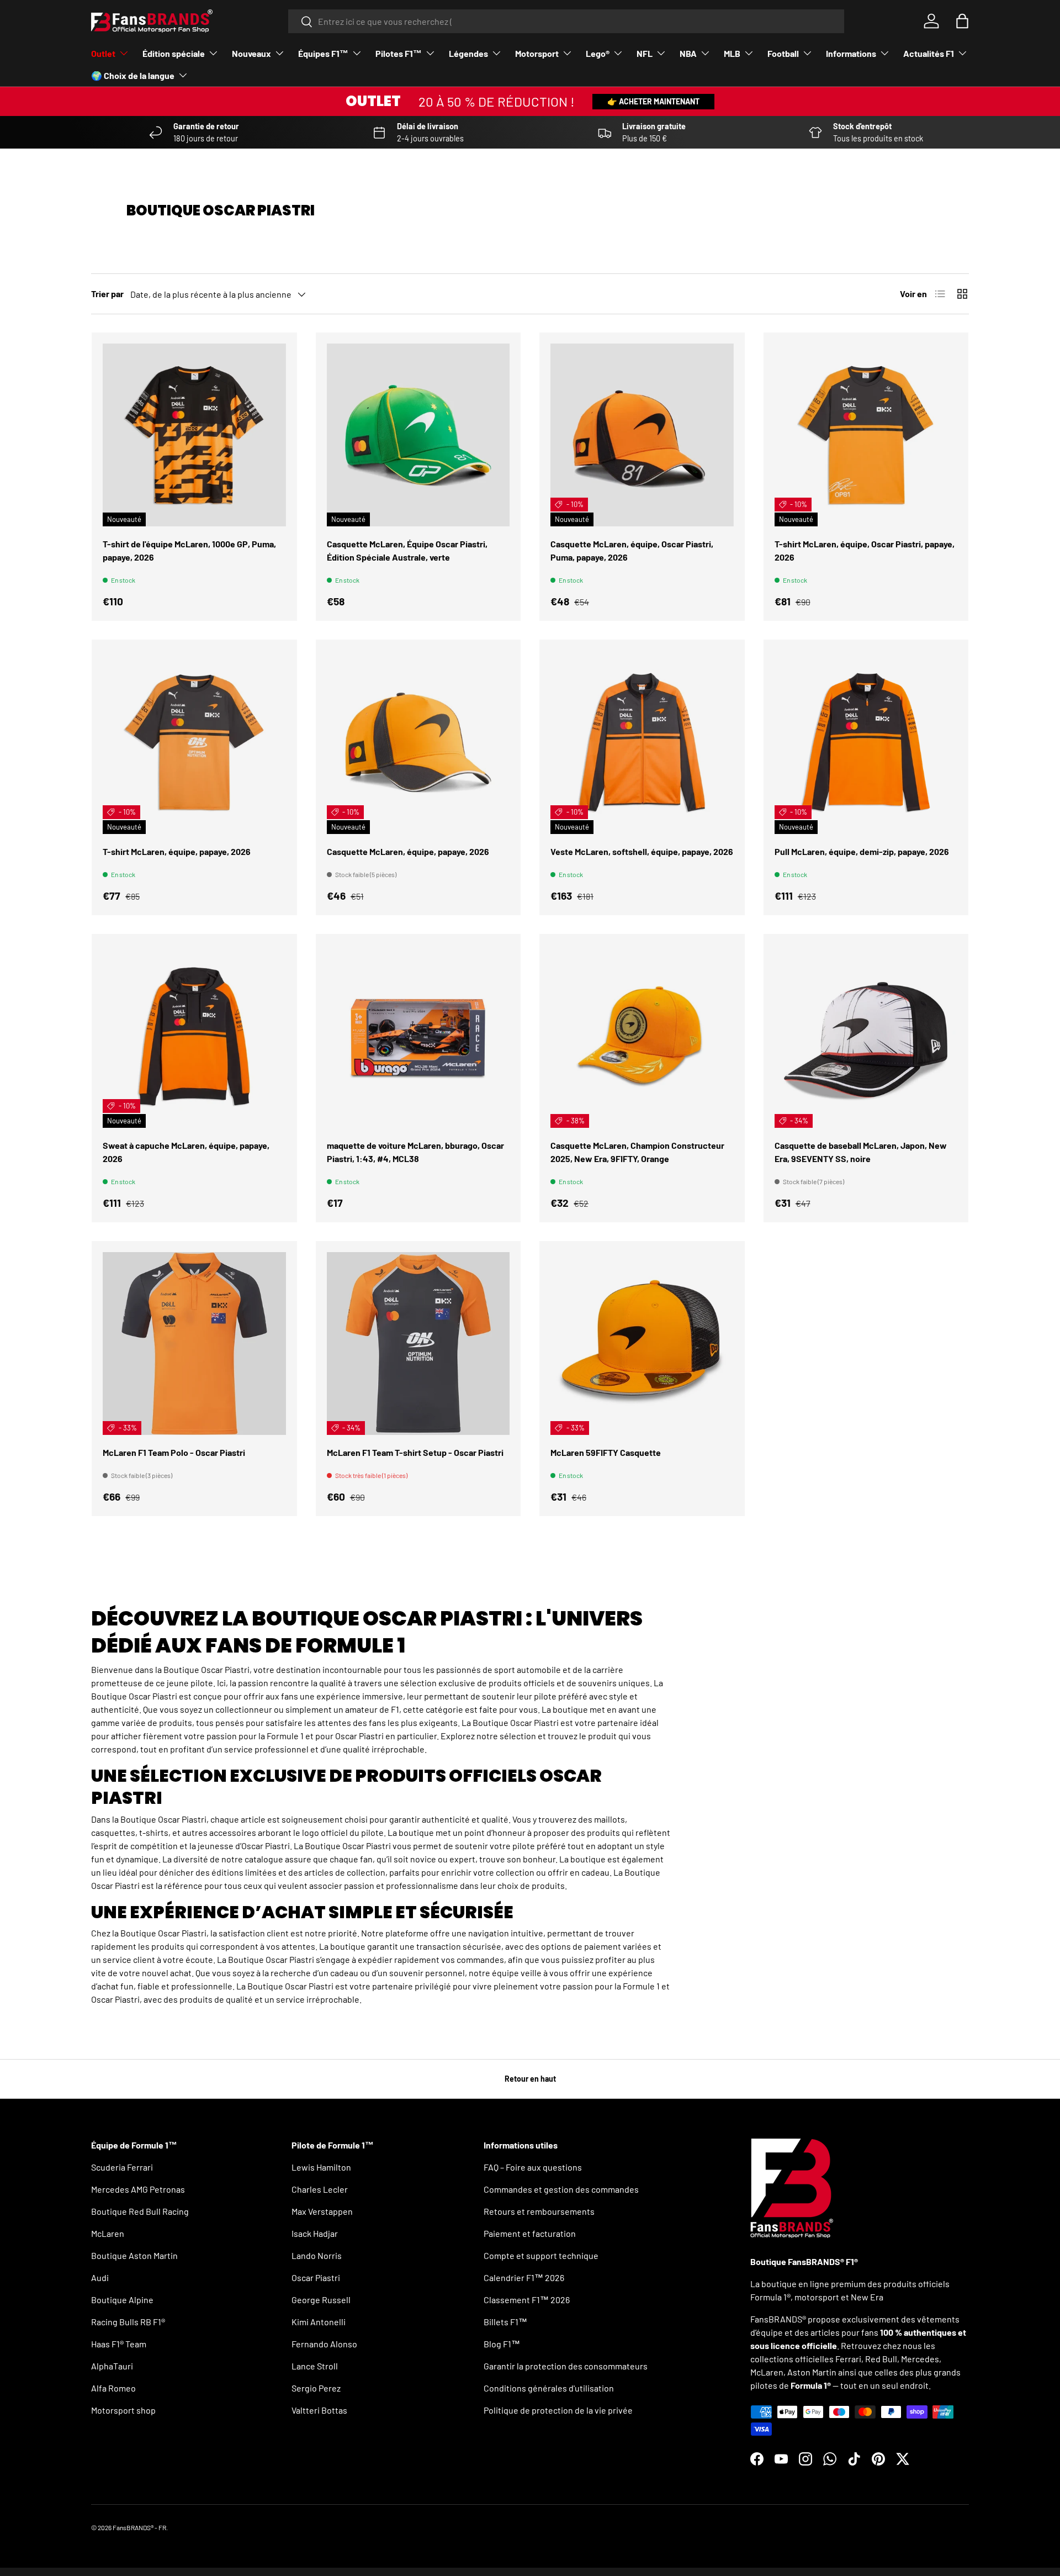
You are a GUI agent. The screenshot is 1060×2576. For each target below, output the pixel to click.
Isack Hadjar (315, 2233)
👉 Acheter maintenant (653, 101)
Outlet (103, 53)
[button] (962, 21)
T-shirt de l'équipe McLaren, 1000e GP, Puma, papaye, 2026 (189, 550)
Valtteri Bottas (319, 2410)
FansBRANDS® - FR (139, 2527)
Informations (851, 53)
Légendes (468, 53)
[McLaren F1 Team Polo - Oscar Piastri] (194, 1344)
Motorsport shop (123, 2410)
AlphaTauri (112, 2366)
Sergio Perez (316, 2388)
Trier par (107, 294)
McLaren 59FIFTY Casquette (606, 1452)
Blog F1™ (502, 2344)
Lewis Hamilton (321, 2167)
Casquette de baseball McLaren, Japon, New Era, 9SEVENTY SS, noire (861, 1152)
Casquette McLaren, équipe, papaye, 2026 (408, 851)
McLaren (108, 2233)
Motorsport (537, 53)
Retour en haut (530, 2079)
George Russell (321, 2300)
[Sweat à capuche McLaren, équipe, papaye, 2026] (194, 1037)
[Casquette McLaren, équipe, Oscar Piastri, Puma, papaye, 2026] (642, 435)
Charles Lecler (320, 2189)
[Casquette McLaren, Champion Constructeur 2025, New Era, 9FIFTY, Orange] (642, 1037)
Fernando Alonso (324, 2344)
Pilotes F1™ (399, 53)
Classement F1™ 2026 (527, 2300)
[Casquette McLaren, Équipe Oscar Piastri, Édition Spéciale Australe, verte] (418, 435)
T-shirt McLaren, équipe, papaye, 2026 (177, 851)
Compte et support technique (541, 2255)
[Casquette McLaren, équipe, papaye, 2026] (418, 742)
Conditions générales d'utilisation (549, 2388)
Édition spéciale (174, 53)
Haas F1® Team (119, 2344)
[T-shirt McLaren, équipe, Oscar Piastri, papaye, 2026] (866, 435)
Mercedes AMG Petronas (138, 2189)
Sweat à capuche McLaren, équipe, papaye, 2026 (186, 1152)
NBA (688, 53)
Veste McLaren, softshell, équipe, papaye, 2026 (642, 851)
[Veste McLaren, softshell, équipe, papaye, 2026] (642, 742)
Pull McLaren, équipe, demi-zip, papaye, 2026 (862, 851)
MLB (732, 53)
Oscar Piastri (316, 2277)
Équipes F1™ (323, 53)
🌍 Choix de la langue (133, 75)
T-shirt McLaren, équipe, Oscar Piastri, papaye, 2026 (865, 550)
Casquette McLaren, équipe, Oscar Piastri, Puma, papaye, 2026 (632, 550)
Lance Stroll (315, 2366)
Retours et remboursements (539, 2211)
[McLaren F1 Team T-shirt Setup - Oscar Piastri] (418, 1344)
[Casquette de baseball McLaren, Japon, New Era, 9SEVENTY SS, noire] (866, 1037)
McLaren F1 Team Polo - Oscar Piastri (174, 1452)
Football (783, 53)
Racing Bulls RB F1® (128, 2322)
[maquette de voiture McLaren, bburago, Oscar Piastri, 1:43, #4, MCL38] (418, 1037)
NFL (645, 53)
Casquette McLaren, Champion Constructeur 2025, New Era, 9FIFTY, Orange (637, 1152)
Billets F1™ (505, 2322)
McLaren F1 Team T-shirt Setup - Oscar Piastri (415, 1452)
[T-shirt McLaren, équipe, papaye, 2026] (194, 742)
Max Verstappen (322, 2211)
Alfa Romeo (113, 2388)
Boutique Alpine (122, 2300)
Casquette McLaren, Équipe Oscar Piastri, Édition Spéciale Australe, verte (407, 550)
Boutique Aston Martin (134, 2255)
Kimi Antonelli (319, 2322)
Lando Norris (317, 2255)
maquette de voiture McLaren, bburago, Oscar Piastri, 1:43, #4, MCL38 (415, 1152)
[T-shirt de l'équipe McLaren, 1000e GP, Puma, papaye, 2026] (194, 435)
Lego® (598, 53)
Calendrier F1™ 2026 (524, 2277)
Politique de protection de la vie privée (558, 2410)
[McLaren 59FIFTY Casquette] (642, 1344)
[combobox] (566, 21)
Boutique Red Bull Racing (140, 2211)
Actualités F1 (929, 53)
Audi (100, 2277)
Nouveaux (251, 53)
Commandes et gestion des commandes (561, 2189)
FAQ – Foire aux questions (533, 2167)
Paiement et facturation (530, 2233)
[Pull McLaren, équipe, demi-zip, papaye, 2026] (866, 742)
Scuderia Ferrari (122, 2167)
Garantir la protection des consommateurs (566, 2366)
